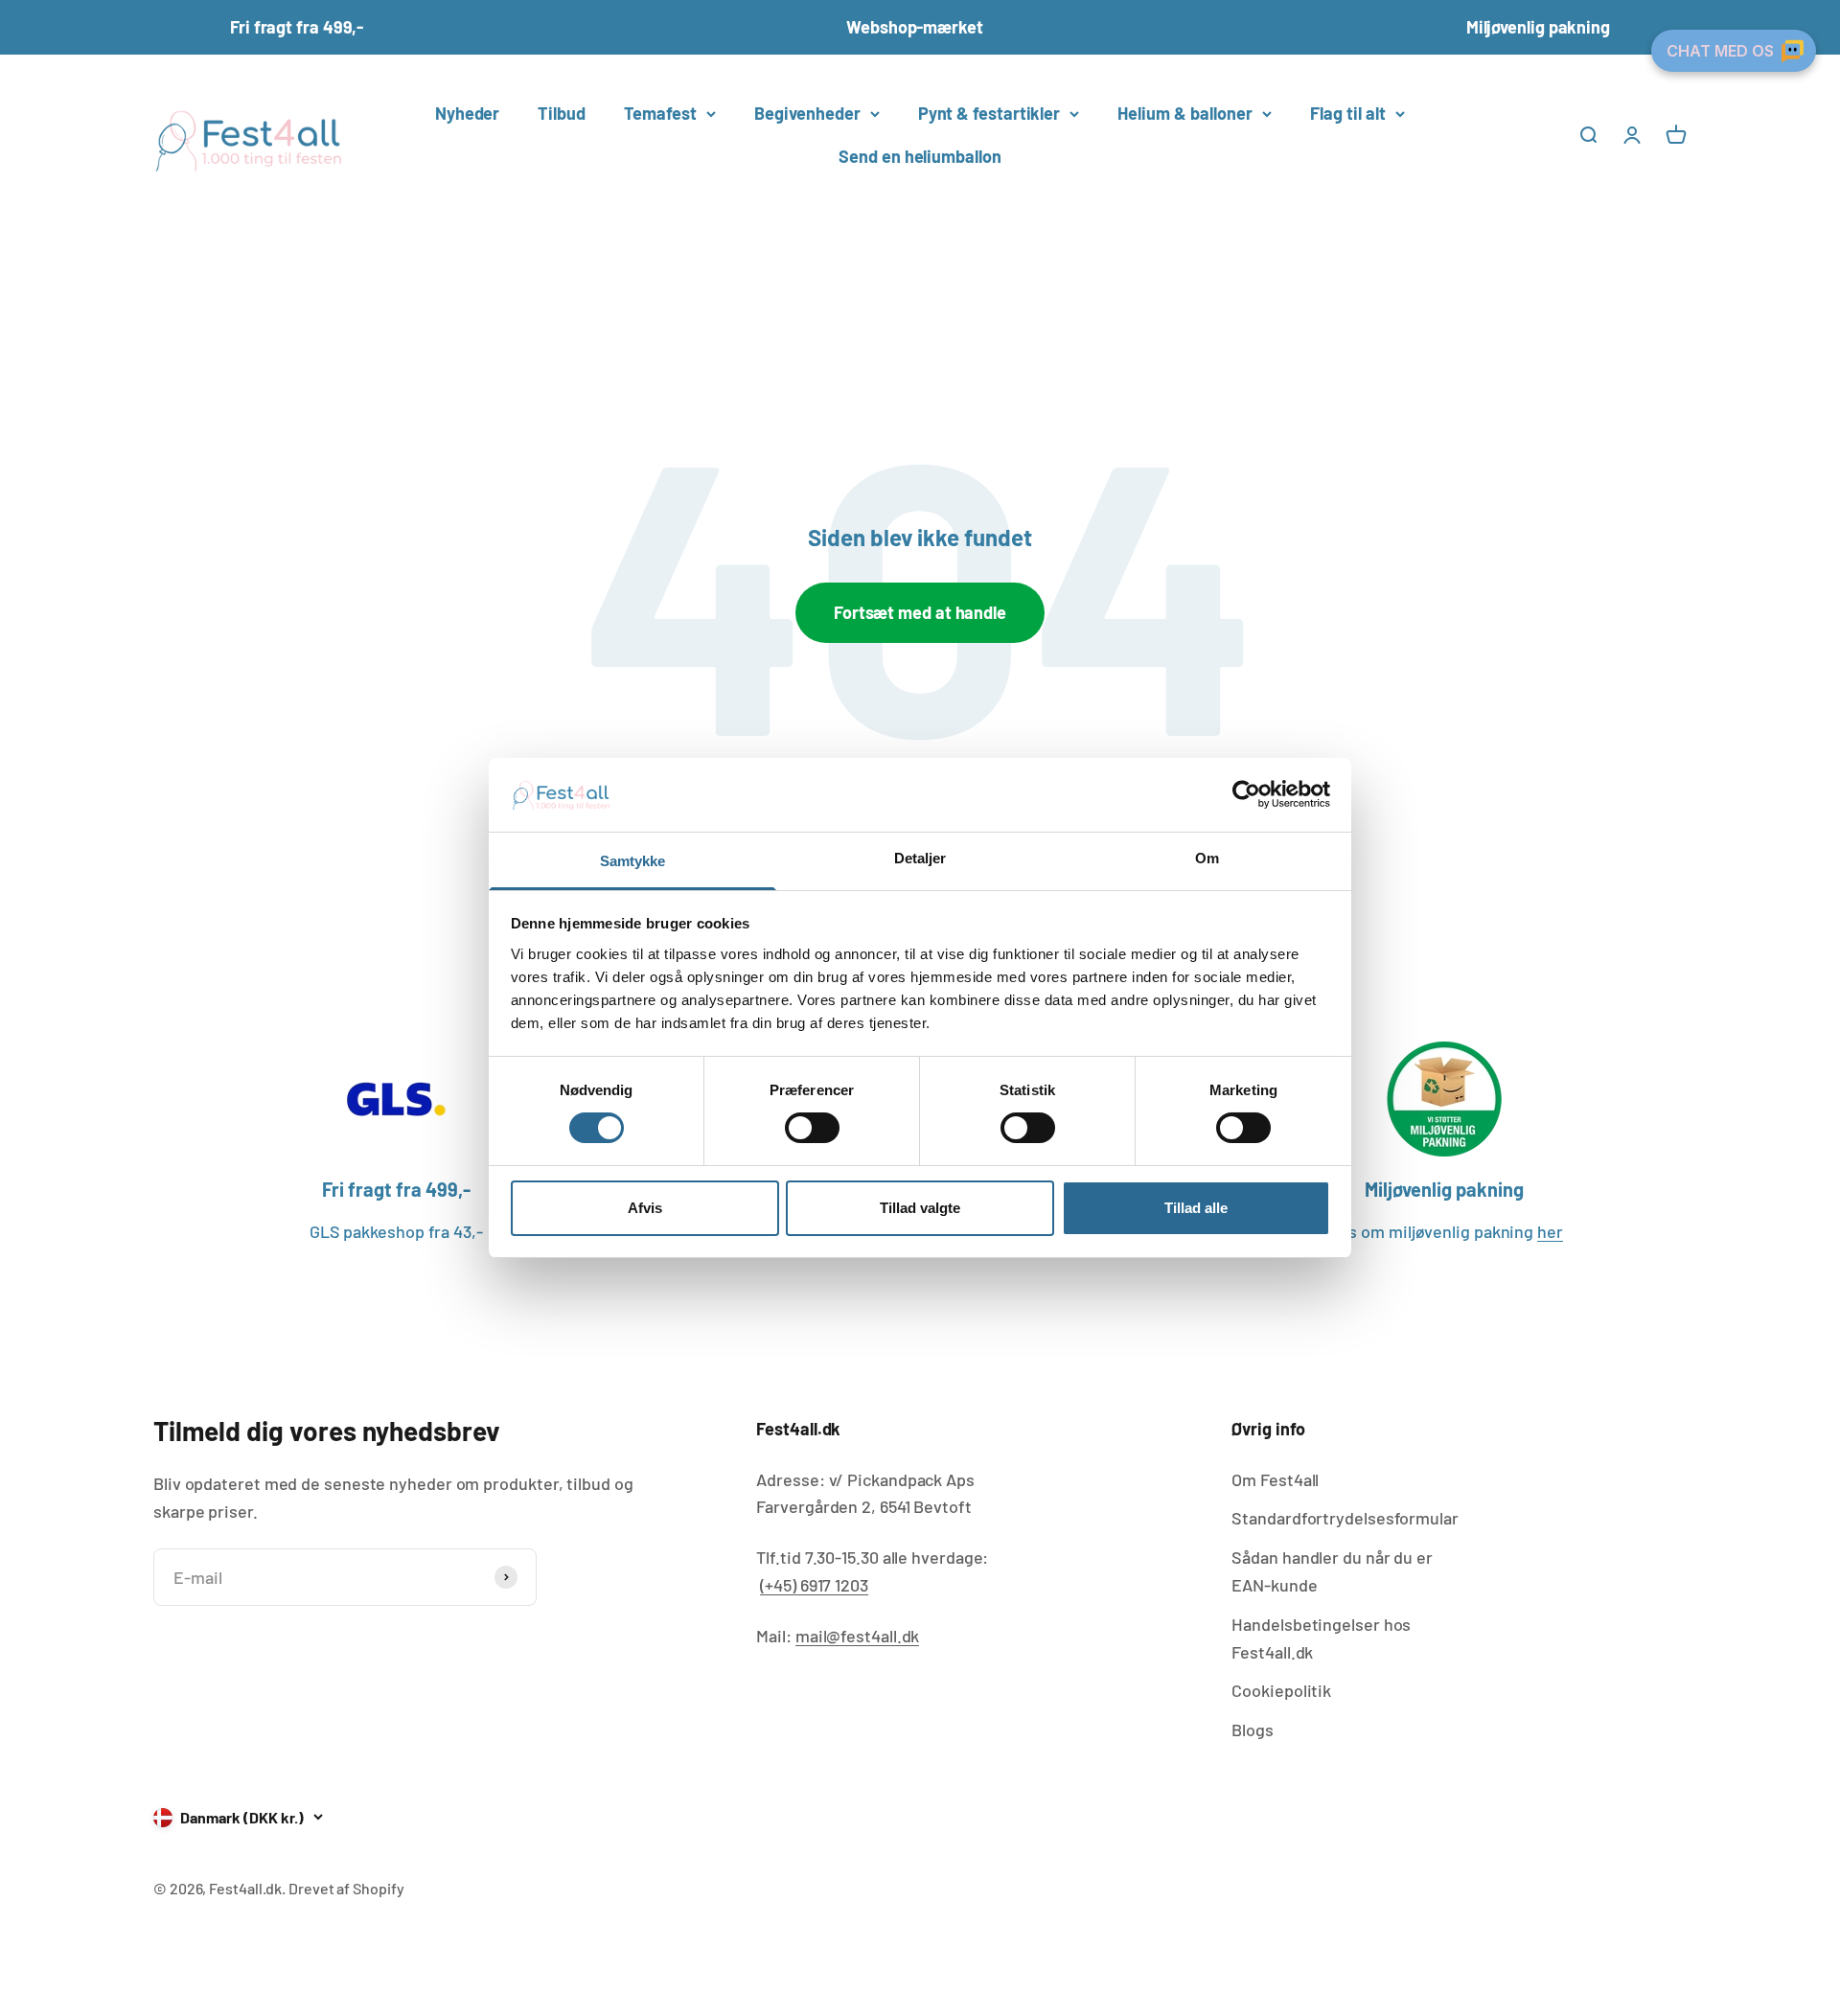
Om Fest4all (1275, 1479)
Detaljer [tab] (920, 858)
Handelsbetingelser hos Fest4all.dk (1321, 1638)
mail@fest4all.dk (858, 1636)
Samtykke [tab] (633, 861)
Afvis (645, 1208)
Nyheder (467, 113)
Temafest (660, 113)
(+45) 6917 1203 (814, 1585)
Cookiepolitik (1281, 1690)
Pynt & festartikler (989, 113)
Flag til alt (1348, 113)
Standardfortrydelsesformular (1345, 1518)
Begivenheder (807, 113)
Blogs (1253, 1730)
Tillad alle (1196, 1208)
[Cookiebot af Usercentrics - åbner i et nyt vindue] (1246, 794)
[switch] (812, 1128)
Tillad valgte (920, 1208)
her (1550, 1231)
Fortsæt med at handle (920, 612)
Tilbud (561, 113)
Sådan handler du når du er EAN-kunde (1332, 1571)
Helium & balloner (1185, 113)
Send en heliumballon (920, 156)
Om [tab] (1207, 858)
